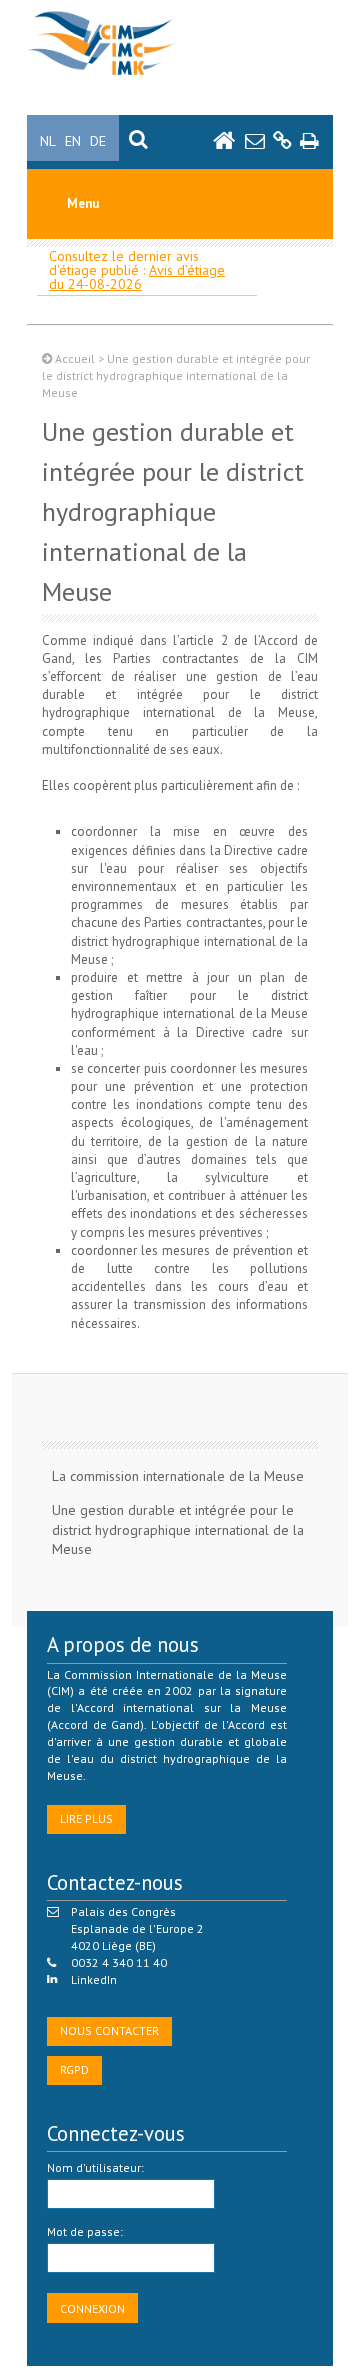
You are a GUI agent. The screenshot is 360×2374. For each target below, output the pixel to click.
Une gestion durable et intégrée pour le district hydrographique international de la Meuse (178, 1529)
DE (98, 141)
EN (73, 141)
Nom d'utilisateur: (95, 2167)
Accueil (75, 358)
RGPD (74, 2069)
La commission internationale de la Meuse (178, 1476)
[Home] (101, 75)
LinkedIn (94, 1979)
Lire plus (86, 1818)
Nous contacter (109, 2030)
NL (48, 141)
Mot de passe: (85, 2231)
